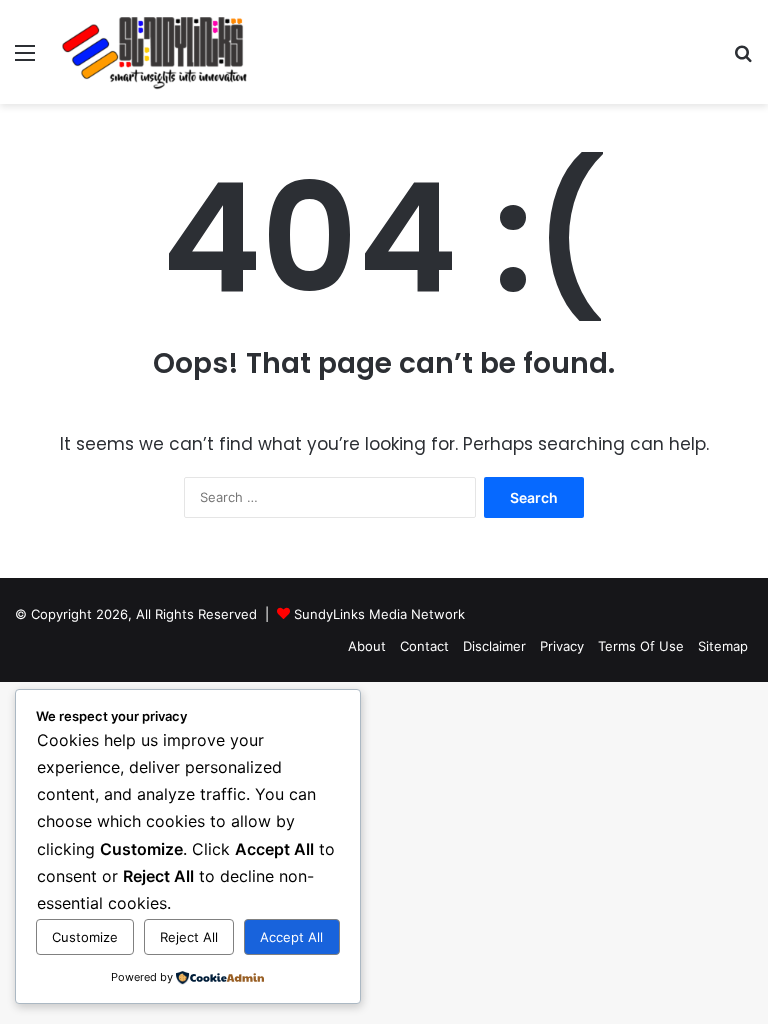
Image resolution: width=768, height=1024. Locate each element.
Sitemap (723, 646)
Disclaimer (494, 646)
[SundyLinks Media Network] (156, 52)
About (367, 646)
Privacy (562, 646)
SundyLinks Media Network (379, 614)
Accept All (291, 937)
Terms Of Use (641, 646)
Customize (85, 937)
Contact (424, 646)
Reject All (189, 937)
